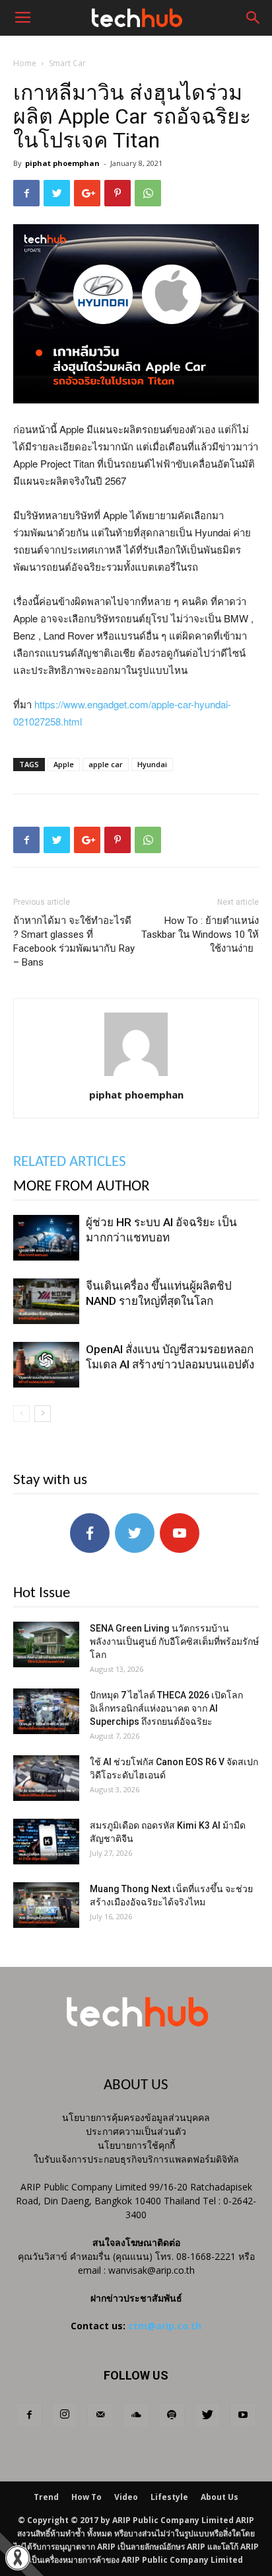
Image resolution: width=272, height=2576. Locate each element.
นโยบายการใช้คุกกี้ (136, 2145)
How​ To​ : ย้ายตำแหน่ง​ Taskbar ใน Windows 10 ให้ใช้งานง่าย (200, 935)
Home (25, 63)
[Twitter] (207, 2415)
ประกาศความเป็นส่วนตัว (136, 2131)
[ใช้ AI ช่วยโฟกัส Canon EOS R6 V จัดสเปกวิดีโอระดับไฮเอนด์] (46, 1778)
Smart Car (67, 63)
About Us (220, 2497)
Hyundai (152, 764)
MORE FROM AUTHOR (81, 1187)
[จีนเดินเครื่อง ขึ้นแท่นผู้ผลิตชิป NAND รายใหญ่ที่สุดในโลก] (46, 1301)
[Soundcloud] (136, 2415)
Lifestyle (169, 2497)
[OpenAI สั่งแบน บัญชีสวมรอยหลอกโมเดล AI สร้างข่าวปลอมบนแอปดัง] (46, 1365)
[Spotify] (172, 2415)
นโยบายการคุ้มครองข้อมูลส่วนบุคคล (136, 2117)
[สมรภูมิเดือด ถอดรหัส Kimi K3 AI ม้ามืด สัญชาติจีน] (46, 1842)
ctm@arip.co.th (165, 2326)
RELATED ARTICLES (70, 1162)
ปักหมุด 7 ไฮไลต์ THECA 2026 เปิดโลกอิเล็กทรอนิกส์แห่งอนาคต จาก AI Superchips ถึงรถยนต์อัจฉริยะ (166, 1708)
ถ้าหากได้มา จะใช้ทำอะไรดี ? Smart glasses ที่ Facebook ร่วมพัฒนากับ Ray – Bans (74, 941)
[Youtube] (243, 2415)
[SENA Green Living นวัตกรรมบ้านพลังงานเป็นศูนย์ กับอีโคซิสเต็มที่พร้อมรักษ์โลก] (46, 1644)
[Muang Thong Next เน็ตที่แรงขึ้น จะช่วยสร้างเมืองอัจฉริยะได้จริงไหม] (46, 1905)
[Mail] (100, 2415)
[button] (254, 18)
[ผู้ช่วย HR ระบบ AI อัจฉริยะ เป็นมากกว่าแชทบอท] (46, 1238)
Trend (46, 2497)
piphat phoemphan (62, 163)
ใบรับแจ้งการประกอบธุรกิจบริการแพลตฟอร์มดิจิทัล (136, 2159)
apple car (106, 764)
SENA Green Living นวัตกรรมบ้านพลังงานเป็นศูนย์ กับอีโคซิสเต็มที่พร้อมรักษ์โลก (174, 1641)
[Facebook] (29, 2415)
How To (86, 2497)
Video (126, 2497)
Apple (64, 764)
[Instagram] (65, 2415)
